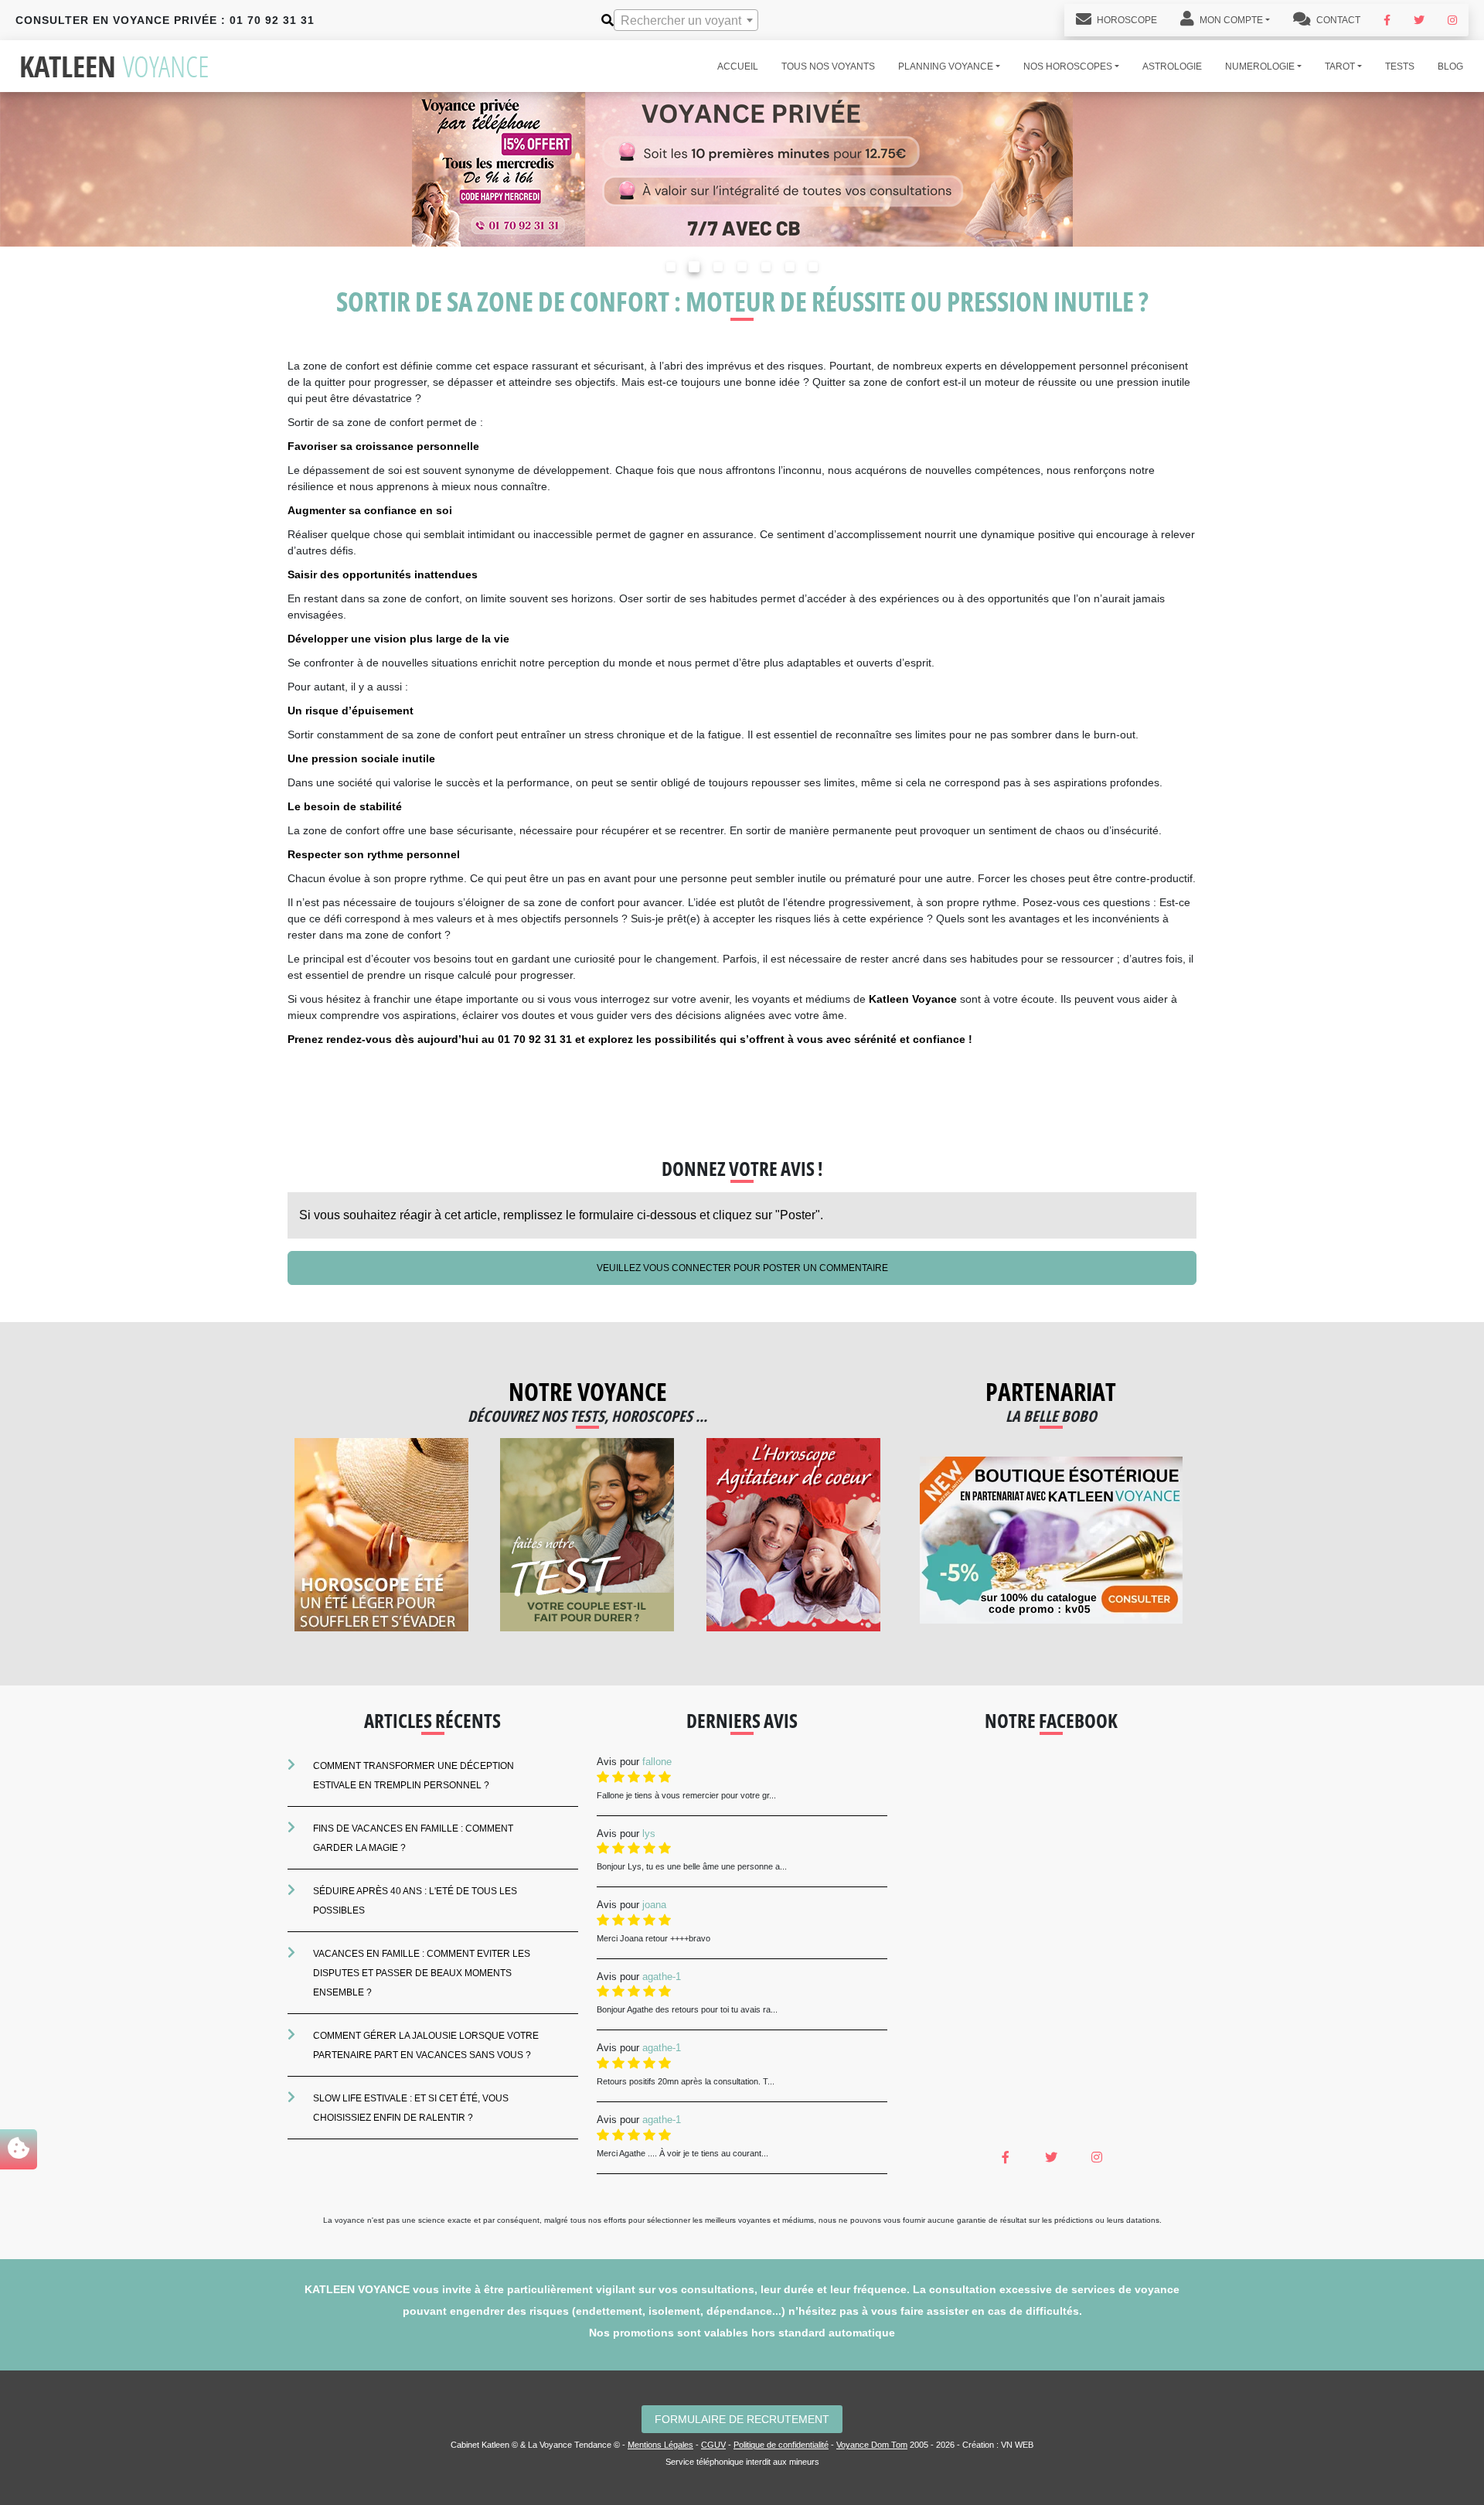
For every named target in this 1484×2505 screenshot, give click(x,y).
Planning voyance (946, 66)
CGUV (713, 2445)
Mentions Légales (660, 2445)
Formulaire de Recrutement (742, 2419)
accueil (738, 66)
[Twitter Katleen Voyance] (1419, 20)
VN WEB (1017, 2445)
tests (1400, 66)
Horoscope (1126, 20)
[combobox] (686, 20)
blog (1450, 66)
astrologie (1172, 66)
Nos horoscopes (1068, 66)
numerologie (1260, 66)
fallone (657, 1762)
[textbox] (686, 21)
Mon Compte (1230, 20)
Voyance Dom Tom (872, 2445)
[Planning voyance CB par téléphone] (742, 168)
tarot (1340, 66)
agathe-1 (662, 1977)
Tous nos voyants (828, 66)
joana (654, 1905)
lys (649, 1834)
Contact (1337, 20)
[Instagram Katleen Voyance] (1452, 20)
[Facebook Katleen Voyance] (1387, 20)
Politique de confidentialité (781, 2445)
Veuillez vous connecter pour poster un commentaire (742, 1268)
